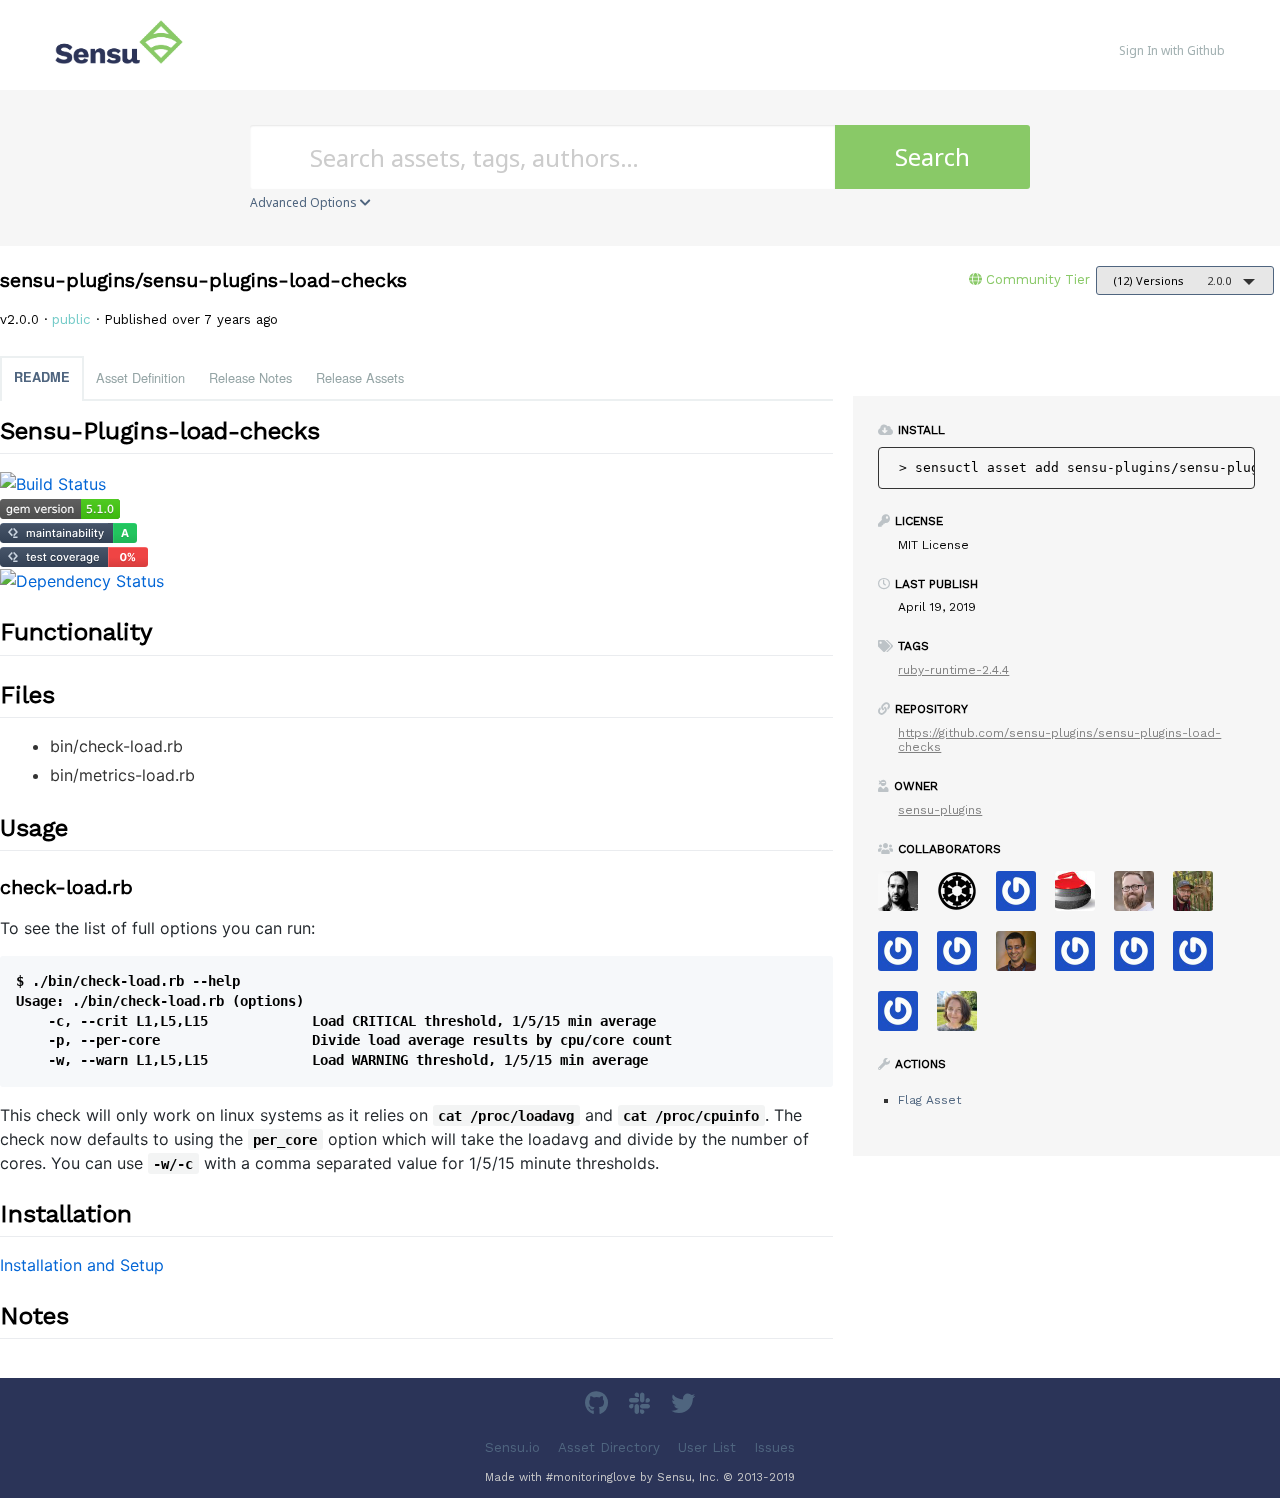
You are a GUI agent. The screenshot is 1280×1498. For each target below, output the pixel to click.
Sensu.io (512, 1446)
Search (932, 156)
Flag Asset (929, 1100)
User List (707, 1446)
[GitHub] (599, 1406)
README (42, 377)
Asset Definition (140, 377)
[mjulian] (905, 1017)
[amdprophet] (1200, 897)
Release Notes (250, 377)
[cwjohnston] (1141, 897)
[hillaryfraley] (964, 1017)
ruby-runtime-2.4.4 (953, 670)
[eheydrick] (1023, 897)
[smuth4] (964, 957)
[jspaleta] (1082, 897)
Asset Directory (609, 1446)
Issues (774, 1446)
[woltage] (1082, 957)
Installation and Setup (82, 1265)
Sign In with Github (1172, 50)
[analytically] (905, 957)
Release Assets (360, 377)
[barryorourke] (905, 897)
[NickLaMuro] (1200, 957)
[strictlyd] (1141, 957)
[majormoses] (964, 897)
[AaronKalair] (1023, 957)
